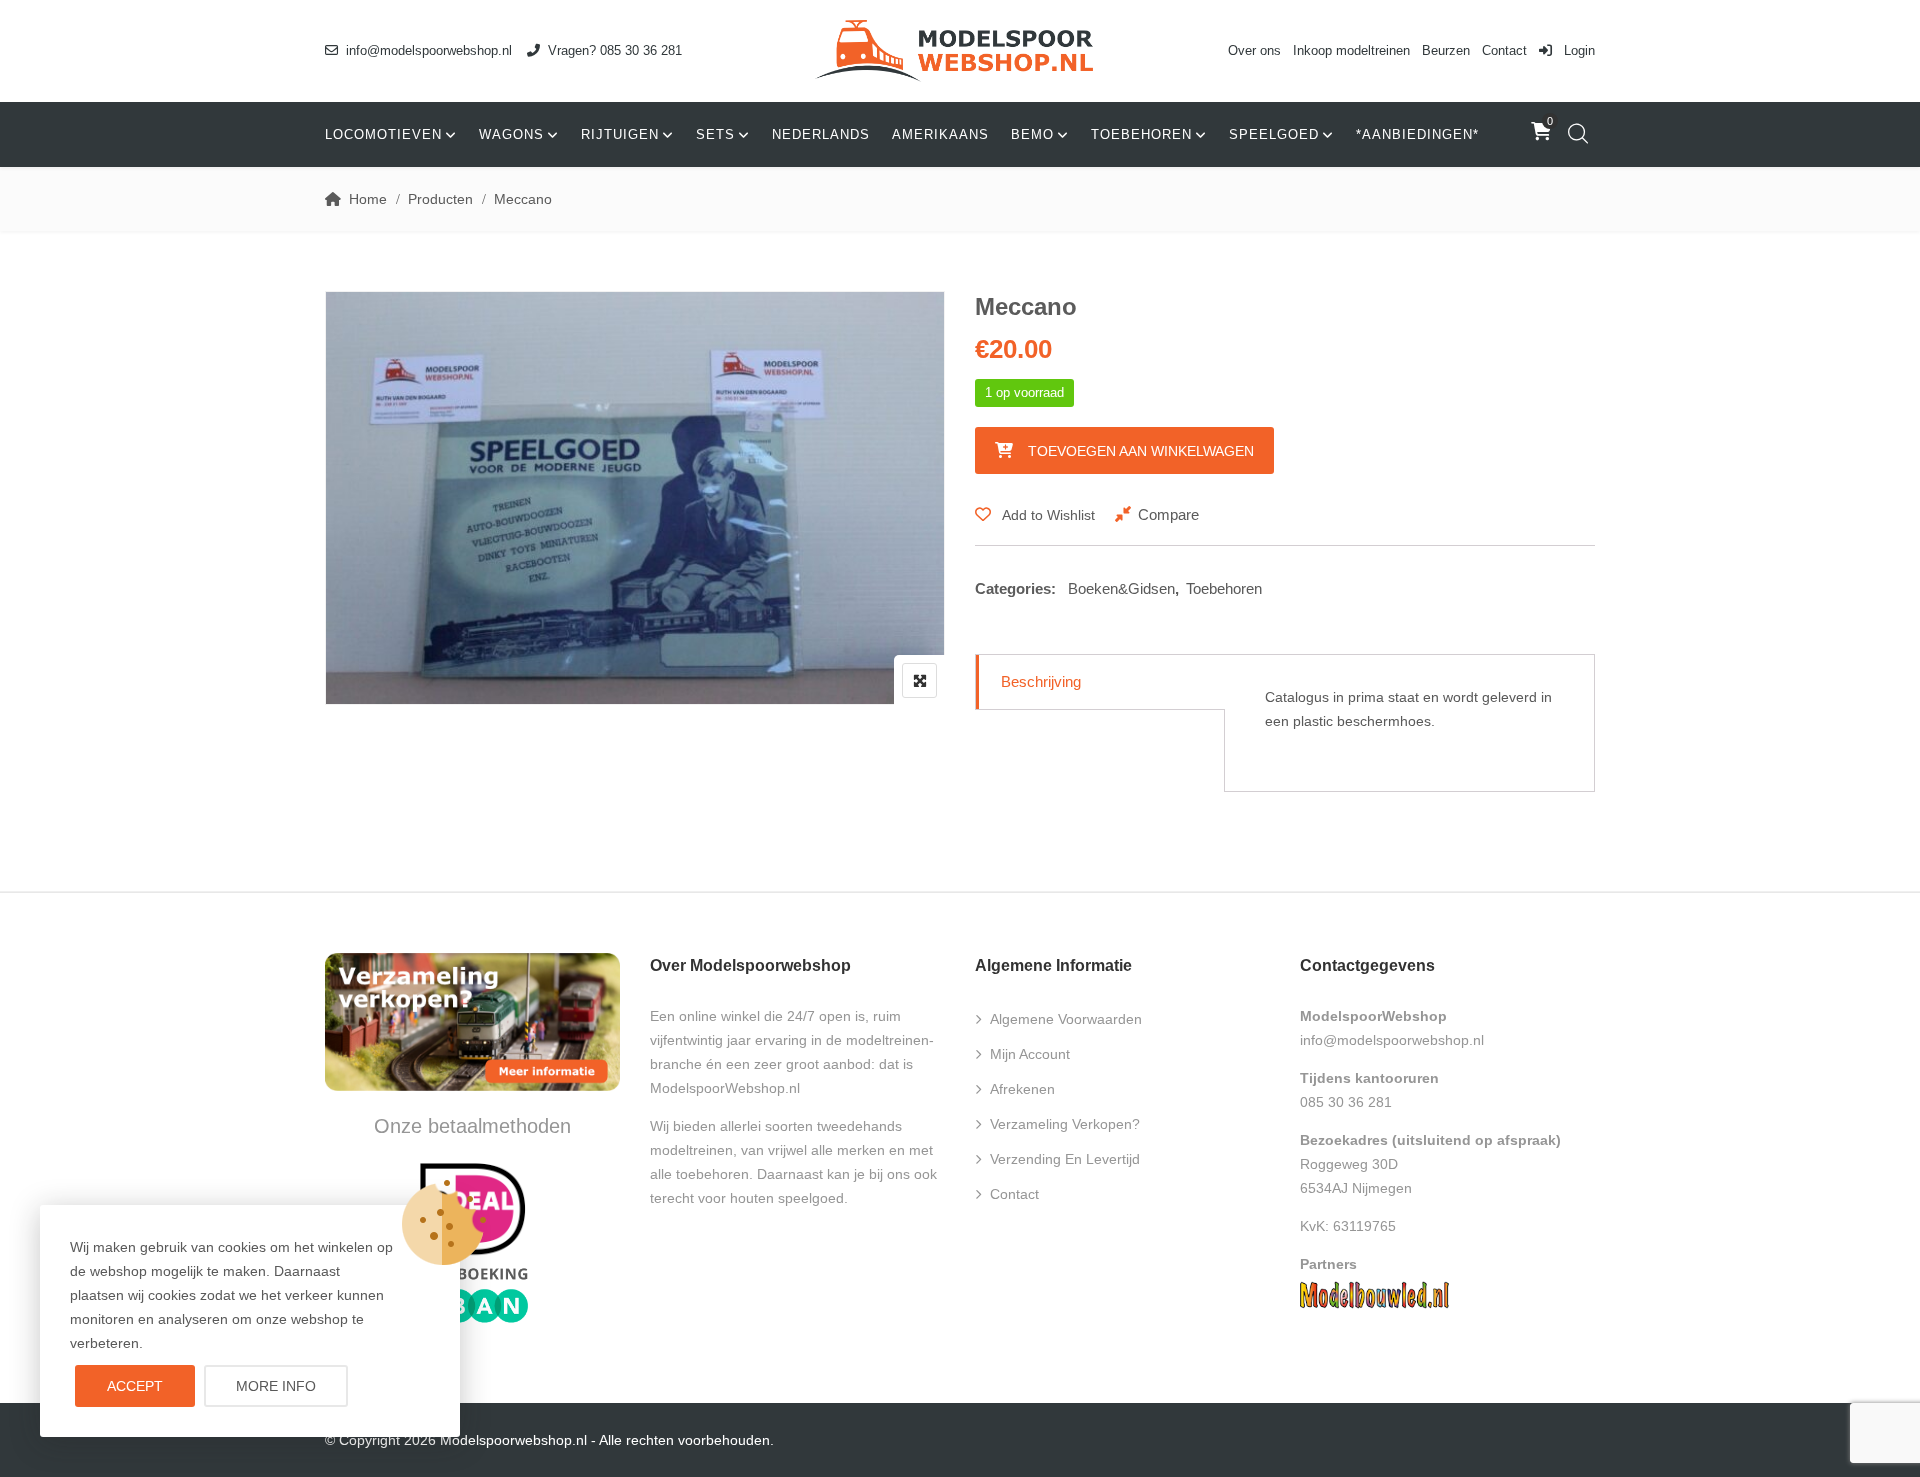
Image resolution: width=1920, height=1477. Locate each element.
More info (276, 1386)
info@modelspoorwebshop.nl (429, 50)
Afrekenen (1022, 1089)
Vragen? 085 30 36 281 (615, 50)
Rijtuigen (620, 134)
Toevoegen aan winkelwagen (1141, 451)
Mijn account (1030, 1054)
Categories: (1015, 588)
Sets (715, 134)
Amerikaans (940, 134)
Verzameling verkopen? (1065, 1124)
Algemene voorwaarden (1066, 1019)
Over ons (1254, 50)
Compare (1168, 514)
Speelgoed (1274, 134)
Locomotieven (383, 134)
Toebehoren (1141, 134)
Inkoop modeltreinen (1351, 50)
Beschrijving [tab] (1041, 681)
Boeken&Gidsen (1121, 588)
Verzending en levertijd (1065, 1159)
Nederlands (821, 134)
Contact (1504, 50)
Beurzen (1446, 50)
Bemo (1032, 134)
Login (1577, 50)
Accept (135, 1386)
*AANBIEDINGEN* (1417, 134)
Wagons (511, 134)
